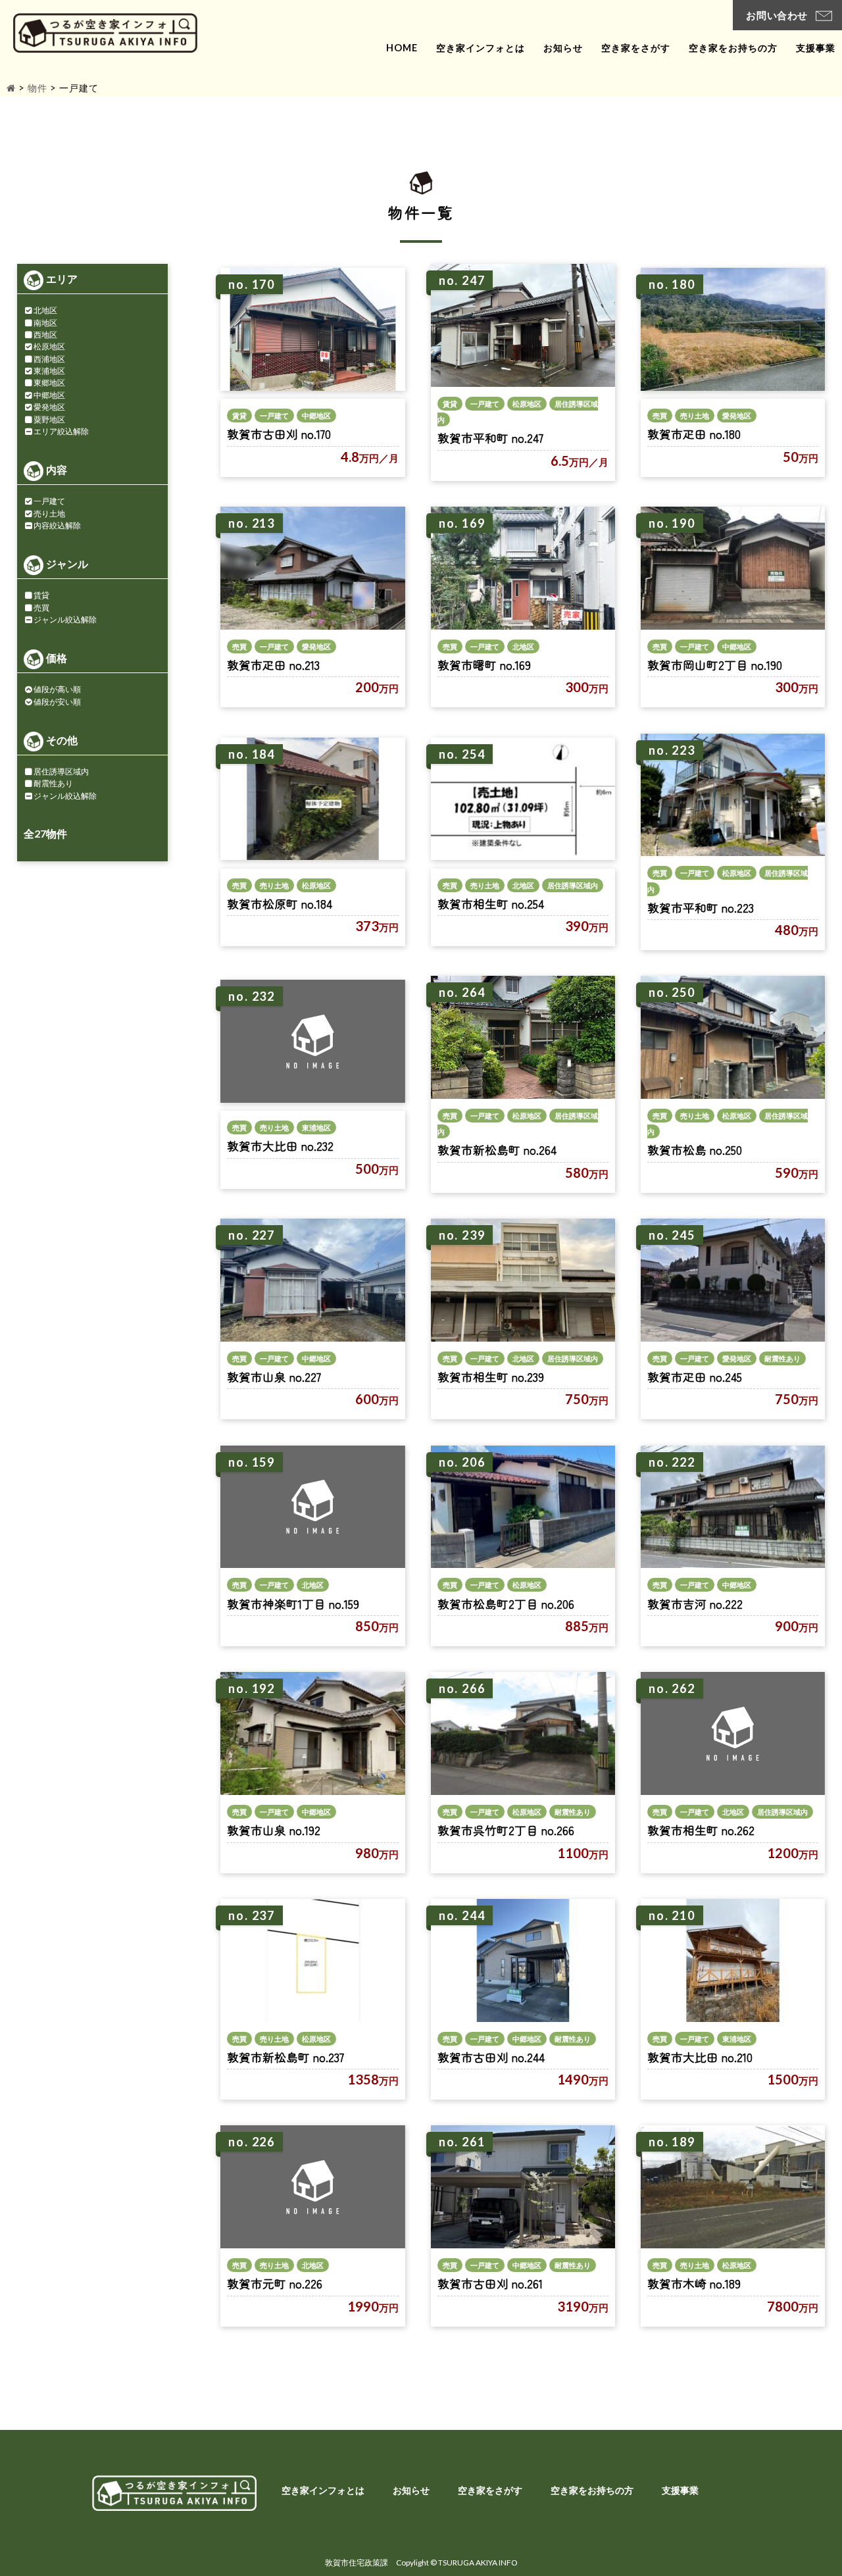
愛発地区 (49, 407)
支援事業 (816, 48)
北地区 (45, 310)
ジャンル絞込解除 (65, 619)
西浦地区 (49, 359)
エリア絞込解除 (61, 431)
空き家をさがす (636, 48)
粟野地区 (49, 419)
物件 (37, 88)
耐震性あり (53, 783)
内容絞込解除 (57, 525)
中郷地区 (49, 395)
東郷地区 (49, 383)
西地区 (45, 335)
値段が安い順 (57, 702)
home (402, 48)
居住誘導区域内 (61, 771)
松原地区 (49, 346)
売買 (41, 608)
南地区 (45, 323)
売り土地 (49, 514)
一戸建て (49, 501)
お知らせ (563, 48)
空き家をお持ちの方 (733, 48)
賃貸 (41, 595)
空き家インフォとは (481, 48)
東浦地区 (49, 371)
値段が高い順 (57, 689)
